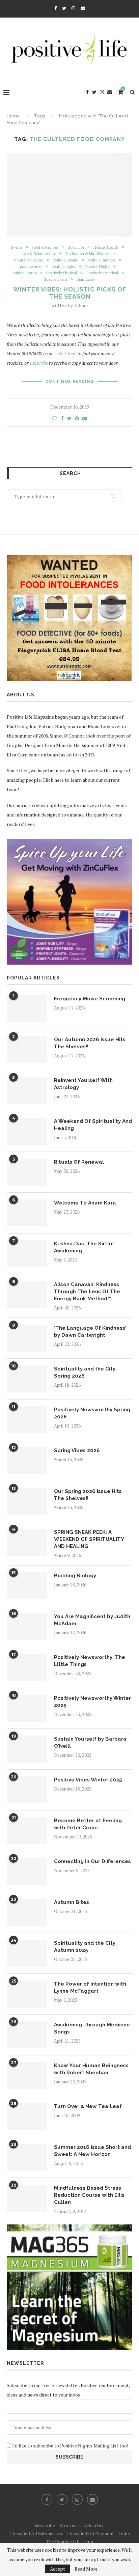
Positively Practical (102, 273)
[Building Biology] (27, 1586)
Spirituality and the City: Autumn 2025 (85, 1947)
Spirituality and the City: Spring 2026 (85, 1372)
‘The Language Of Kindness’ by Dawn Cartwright (90, 1332)
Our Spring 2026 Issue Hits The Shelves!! (88, 1495)
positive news (31, 267)
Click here (53, 780)
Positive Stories (24, 273)
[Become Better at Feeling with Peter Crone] (27, 1831)
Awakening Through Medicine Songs (92, 2028)
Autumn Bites (72, 1902)
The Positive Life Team (69, 2541)
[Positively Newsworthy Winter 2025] (27, 1708)
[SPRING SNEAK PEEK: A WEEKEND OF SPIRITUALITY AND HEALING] (27, 1542)
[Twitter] (64, 8)
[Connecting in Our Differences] (27, 1872)
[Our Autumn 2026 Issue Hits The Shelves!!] (27, 1050)
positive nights (64, 267)
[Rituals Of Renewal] (27, 1172)
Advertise (94, 2525)
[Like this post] (54, 418)
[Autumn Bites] (27, 1912)
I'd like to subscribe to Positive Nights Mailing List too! (70, 2446)
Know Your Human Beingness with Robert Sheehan (91, 2069)
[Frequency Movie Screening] (27, 1009)
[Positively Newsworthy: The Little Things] (27, 1667)
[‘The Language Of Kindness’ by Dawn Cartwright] (27, 1338)
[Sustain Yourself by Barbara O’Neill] (27, 1749)
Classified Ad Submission (36, 2533)
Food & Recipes (45, 247)
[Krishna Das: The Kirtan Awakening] (27, 1254)
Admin (81, 305)
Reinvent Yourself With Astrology (83, 1084)
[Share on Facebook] (62, 418)
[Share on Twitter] (69, 418)
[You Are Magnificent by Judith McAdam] (27, 1627)
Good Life (76, 247)
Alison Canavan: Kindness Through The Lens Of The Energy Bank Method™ (87, 1292)
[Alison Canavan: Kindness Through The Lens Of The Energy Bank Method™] (27, 1295)
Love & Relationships (38, 254)
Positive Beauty (65, 260)
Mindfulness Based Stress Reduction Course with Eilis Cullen (89, 2195)
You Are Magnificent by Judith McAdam (92, 1620)
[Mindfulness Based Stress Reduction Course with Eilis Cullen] (27, 2198)
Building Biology (75, 1576)
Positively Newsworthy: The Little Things (90, 1661)
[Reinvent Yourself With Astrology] (27, 1090)
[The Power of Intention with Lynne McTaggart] (27, 1994)
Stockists (69, 2525)
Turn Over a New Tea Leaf (88, 2106)
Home (13, 116)
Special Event (55, 280)
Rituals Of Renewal (79, 1162)
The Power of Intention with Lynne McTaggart (90, 1987)
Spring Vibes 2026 (77, 1450)
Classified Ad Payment (90, 2533)
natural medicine (29, 260)
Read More (86, 2569)
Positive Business (102, 260)
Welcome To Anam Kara (85, 1203)
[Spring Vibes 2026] (27, 1461)
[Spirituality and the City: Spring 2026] (27, 1379)
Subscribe (45, 2525)
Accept (58, 2569)
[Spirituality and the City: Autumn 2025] (27, 1953)
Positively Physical (62, 273)
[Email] (83, 8)
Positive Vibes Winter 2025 (88, 1780)
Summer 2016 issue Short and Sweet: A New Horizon (92, 2151)
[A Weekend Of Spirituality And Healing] (27, 1131)
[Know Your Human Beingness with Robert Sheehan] (27, 2076)
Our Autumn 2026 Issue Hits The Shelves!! (90, 1043)
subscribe (39, 363)
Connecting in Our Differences (92, 1861)
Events (17, 247)
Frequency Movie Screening (90, 999)
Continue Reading (70, 382)
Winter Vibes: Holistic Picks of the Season (70, 293)
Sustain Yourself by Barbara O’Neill (90, 1742)
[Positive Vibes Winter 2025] (27, 1790)
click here (67, 353)
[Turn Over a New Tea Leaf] (27, 2116)
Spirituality (86, 280)
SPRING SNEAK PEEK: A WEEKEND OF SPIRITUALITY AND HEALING (89, 1539)
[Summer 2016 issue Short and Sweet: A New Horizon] (27, 2157)
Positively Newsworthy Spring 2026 (92, 1413)
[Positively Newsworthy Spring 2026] (27, 1420)
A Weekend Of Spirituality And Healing (93, 1125)
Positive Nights (98, 267)
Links (124, 2533)
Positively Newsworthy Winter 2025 (92, 1702)
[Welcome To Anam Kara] (27, 1213)
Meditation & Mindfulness (87, 254)
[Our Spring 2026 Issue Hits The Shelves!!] (27, 1501)
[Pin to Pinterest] (77, 418)
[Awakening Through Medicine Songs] (27, 2035)
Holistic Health (106, 247)
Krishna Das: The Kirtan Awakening (84, 1247)
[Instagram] (73, 8)
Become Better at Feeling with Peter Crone (88, 1824)
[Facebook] (55, 8)
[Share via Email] (85, 418)
